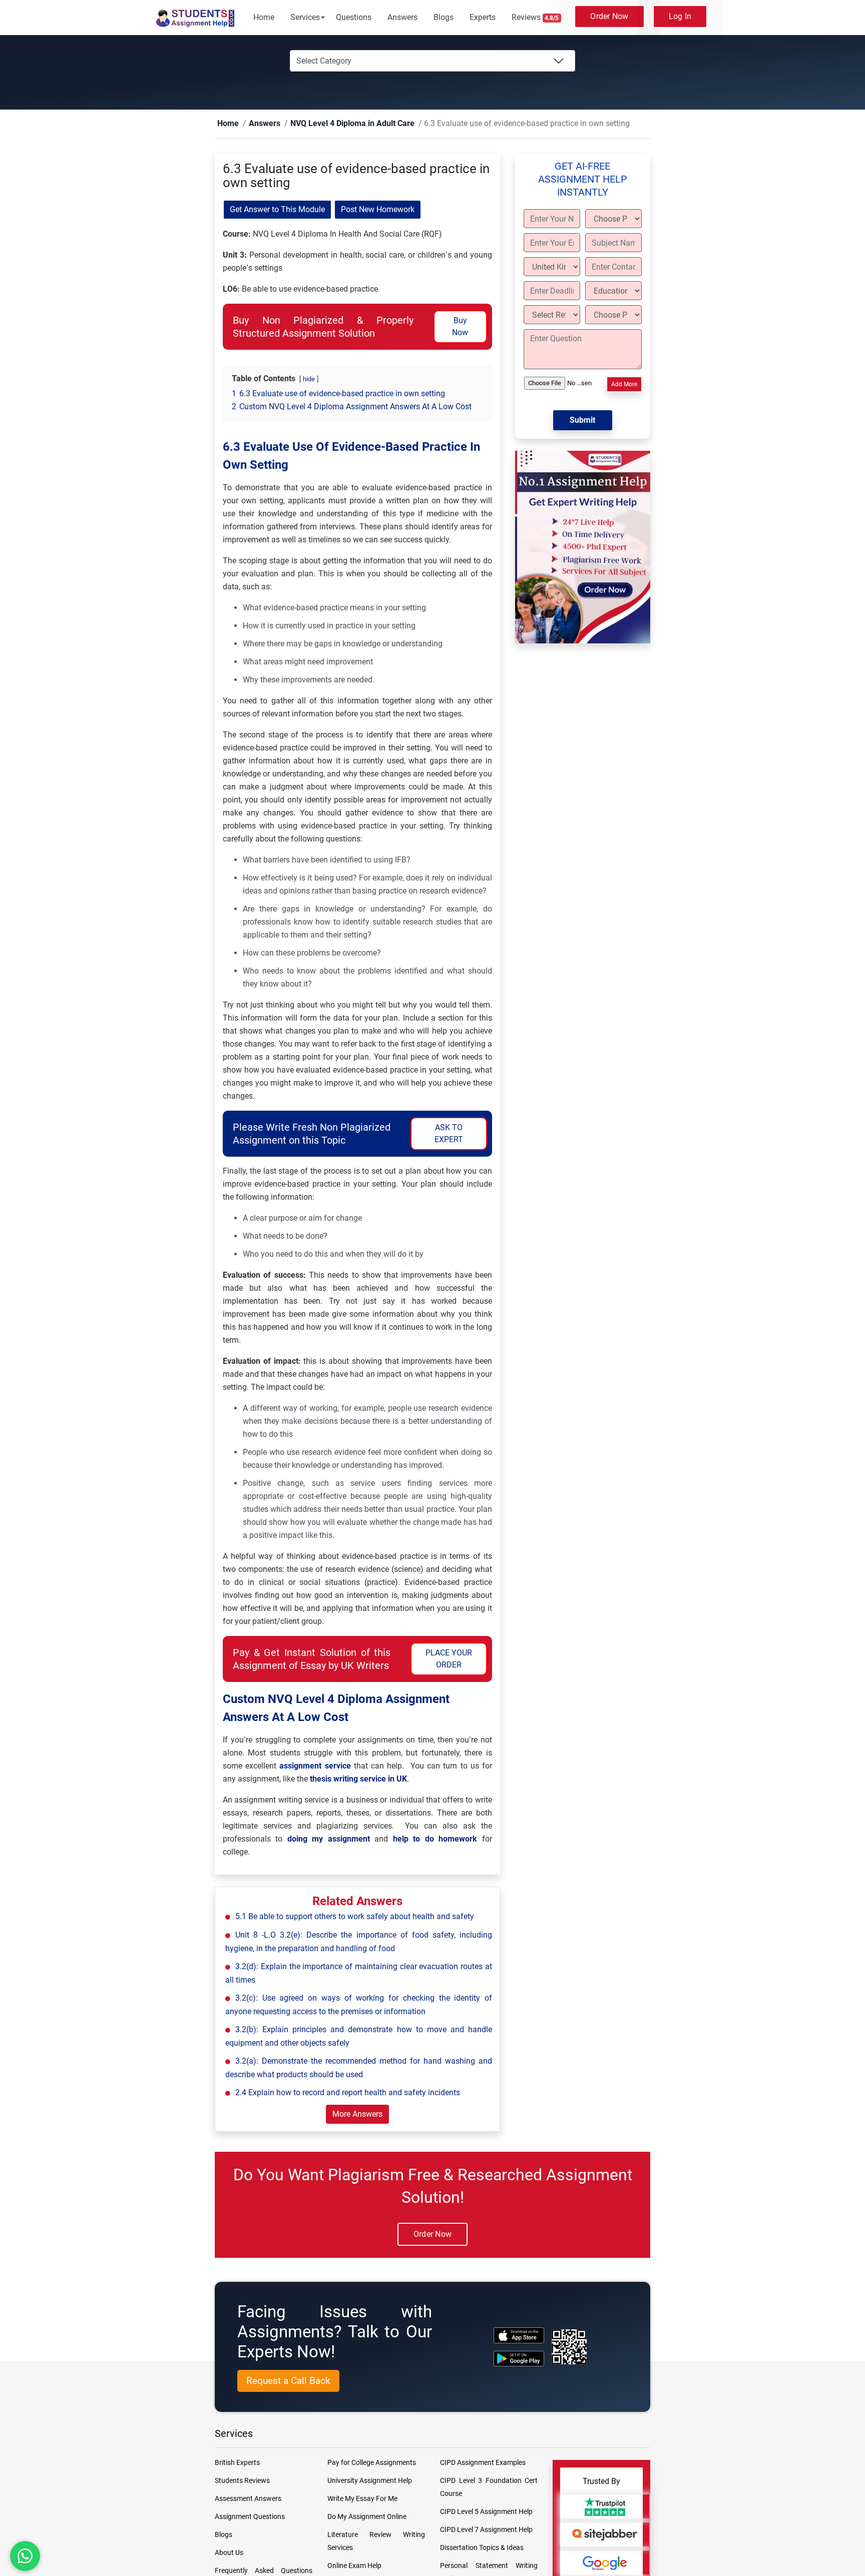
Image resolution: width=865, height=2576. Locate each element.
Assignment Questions (250, 2517)
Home (264, 17)
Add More (624, 385)
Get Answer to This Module (277, 210)
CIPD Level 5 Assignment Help (486, 2512)
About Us (229, 2553)
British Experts (237, 2463)
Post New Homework (378, 210)
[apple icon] (519, 2336)
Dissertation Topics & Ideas (482, 2548)
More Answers (357, 2114)
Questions (354, 17)
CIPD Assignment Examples (483, 2463)
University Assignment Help (370, 2481)
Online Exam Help (354, 2566)
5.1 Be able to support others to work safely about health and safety (355, 1917)
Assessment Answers (248, 2499)
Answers (402, 17)
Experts (483, 17)
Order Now (609, 16)
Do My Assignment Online (367, 2517)
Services (305, 17)
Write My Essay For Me (362, 2499)
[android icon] (519, 2359)
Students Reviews (242, 2481)
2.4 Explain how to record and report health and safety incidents (348, 2093)
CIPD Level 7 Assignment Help (486, 2530)
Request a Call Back (288, 2381)
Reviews (535, 17)
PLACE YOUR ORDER (449, 1659)
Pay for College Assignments (372, 2463)
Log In (680, 16)
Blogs (444, 17)
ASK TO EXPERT (449, 1134)
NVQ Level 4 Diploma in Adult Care (330, 124)
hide (309, 379)
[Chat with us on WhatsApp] (25, 2556)
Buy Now (460, 327)
